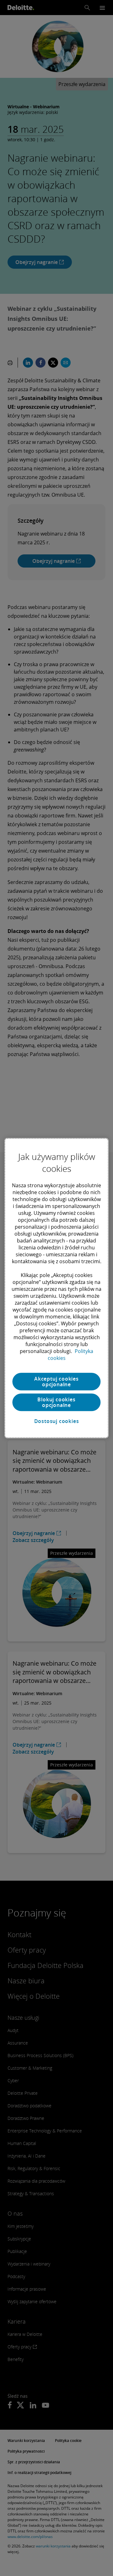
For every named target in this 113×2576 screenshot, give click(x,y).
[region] (56, 1288)
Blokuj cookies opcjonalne (56, 1402)
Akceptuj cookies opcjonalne (56, 1382)
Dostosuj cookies (57, 1421)
